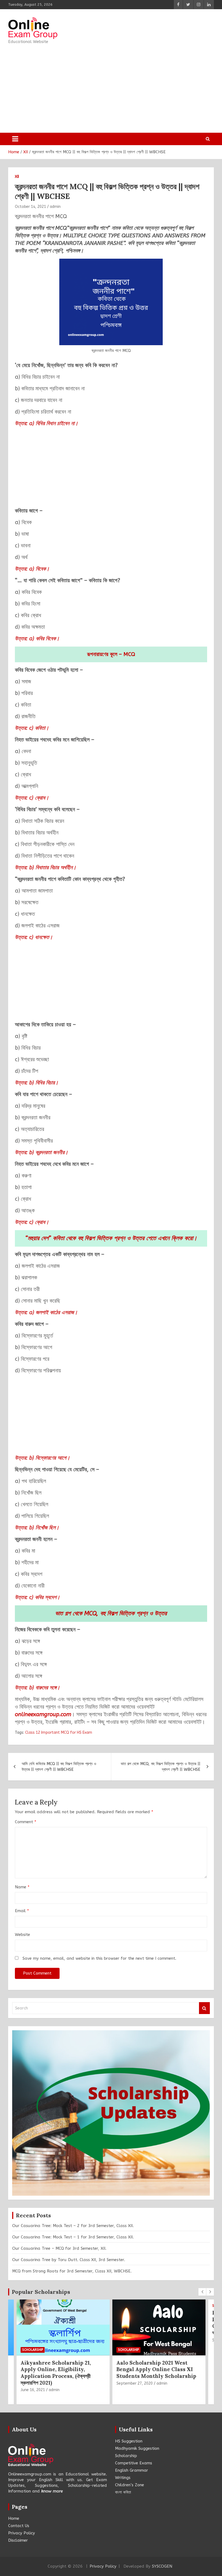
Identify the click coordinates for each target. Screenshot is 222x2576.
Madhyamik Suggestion (137, 2448)
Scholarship (33, 2350)
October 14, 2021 (30, 207)
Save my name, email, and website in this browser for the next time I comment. (99, 1958)
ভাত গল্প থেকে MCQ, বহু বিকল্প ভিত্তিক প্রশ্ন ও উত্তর (111, 1613)
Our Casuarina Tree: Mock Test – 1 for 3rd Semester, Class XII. (73, 2237)
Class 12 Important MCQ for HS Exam (59, 1733)
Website (22, 1935)
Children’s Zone (130, 2485)
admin (55, 207)
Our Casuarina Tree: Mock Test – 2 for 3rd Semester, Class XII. (73, 2226)
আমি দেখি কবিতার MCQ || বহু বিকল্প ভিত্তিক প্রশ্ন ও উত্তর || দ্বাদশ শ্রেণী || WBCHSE (59, 1767)
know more (52, 2491)
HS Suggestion (129, 2441)
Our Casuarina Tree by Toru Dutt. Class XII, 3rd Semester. (69, 2260)
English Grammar (132, 2470)
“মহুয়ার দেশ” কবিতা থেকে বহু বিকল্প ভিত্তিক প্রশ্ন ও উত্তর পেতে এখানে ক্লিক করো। (111, 1238)
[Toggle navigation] (15, 139)
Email (22, 1911)
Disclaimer (18, 2540)
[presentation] (202, 2292)
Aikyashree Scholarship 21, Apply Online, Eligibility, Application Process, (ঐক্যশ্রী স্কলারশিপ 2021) (56, 2373)
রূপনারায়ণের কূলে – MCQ (111, 654)
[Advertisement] (107, 87)
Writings (123, 2478)
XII (17, 177)
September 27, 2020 (135, 2383)
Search (204, 2008)
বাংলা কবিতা (123, 2492)
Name (22, 1887)
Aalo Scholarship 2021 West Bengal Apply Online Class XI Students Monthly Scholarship (156, 2369)
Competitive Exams (134, 2463)
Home (14, 2518)
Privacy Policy (22, 2533)
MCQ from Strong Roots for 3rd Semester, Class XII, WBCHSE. (72, 2271)
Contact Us (19, 2526)
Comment (26, 1822)
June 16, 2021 (33, 2390)
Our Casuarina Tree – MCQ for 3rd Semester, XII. (59, 2248)
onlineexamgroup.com (43, 1714)
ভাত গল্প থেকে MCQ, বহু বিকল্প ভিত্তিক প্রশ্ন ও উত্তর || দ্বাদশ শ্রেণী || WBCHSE (161, 1767)
